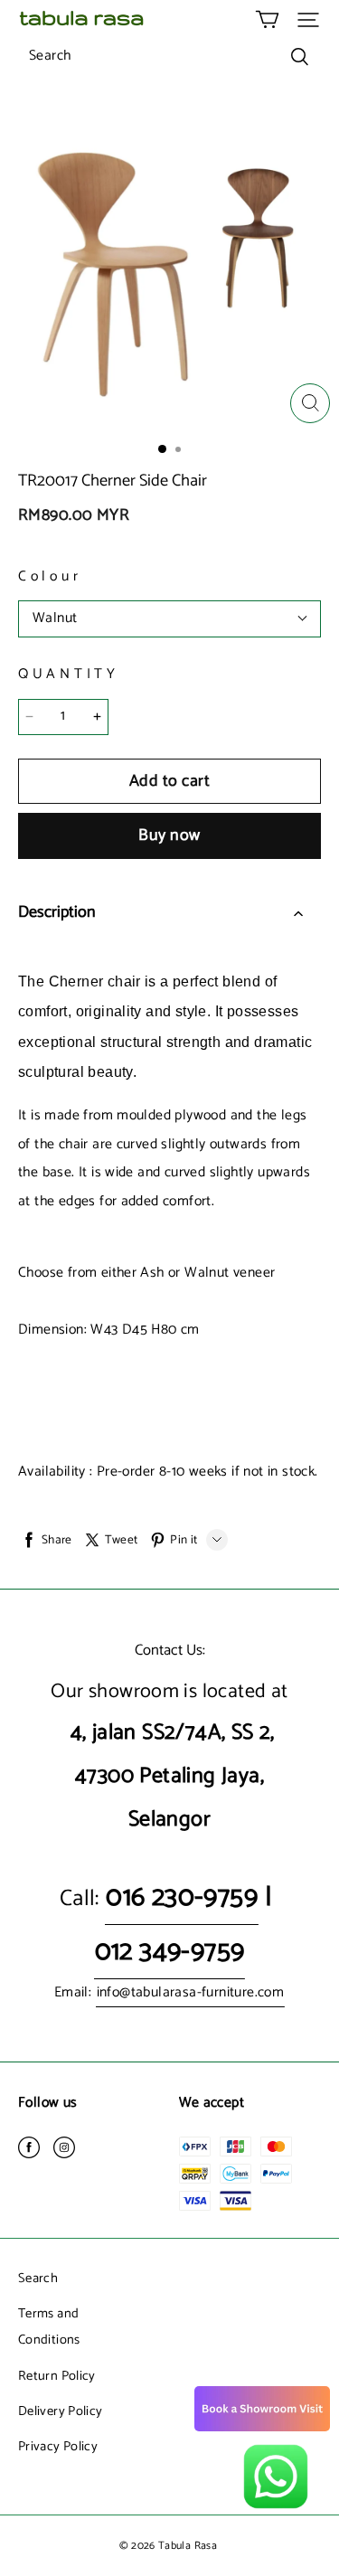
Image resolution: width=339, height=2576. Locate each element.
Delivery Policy (60, 2411)
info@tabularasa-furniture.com (190, 1993)
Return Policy (57, 2376)
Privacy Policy (58, 2447)
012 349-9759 (170, 1952)
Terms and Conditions (49, 2327)
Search (38, 2279)
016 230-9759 (182, 1897)
